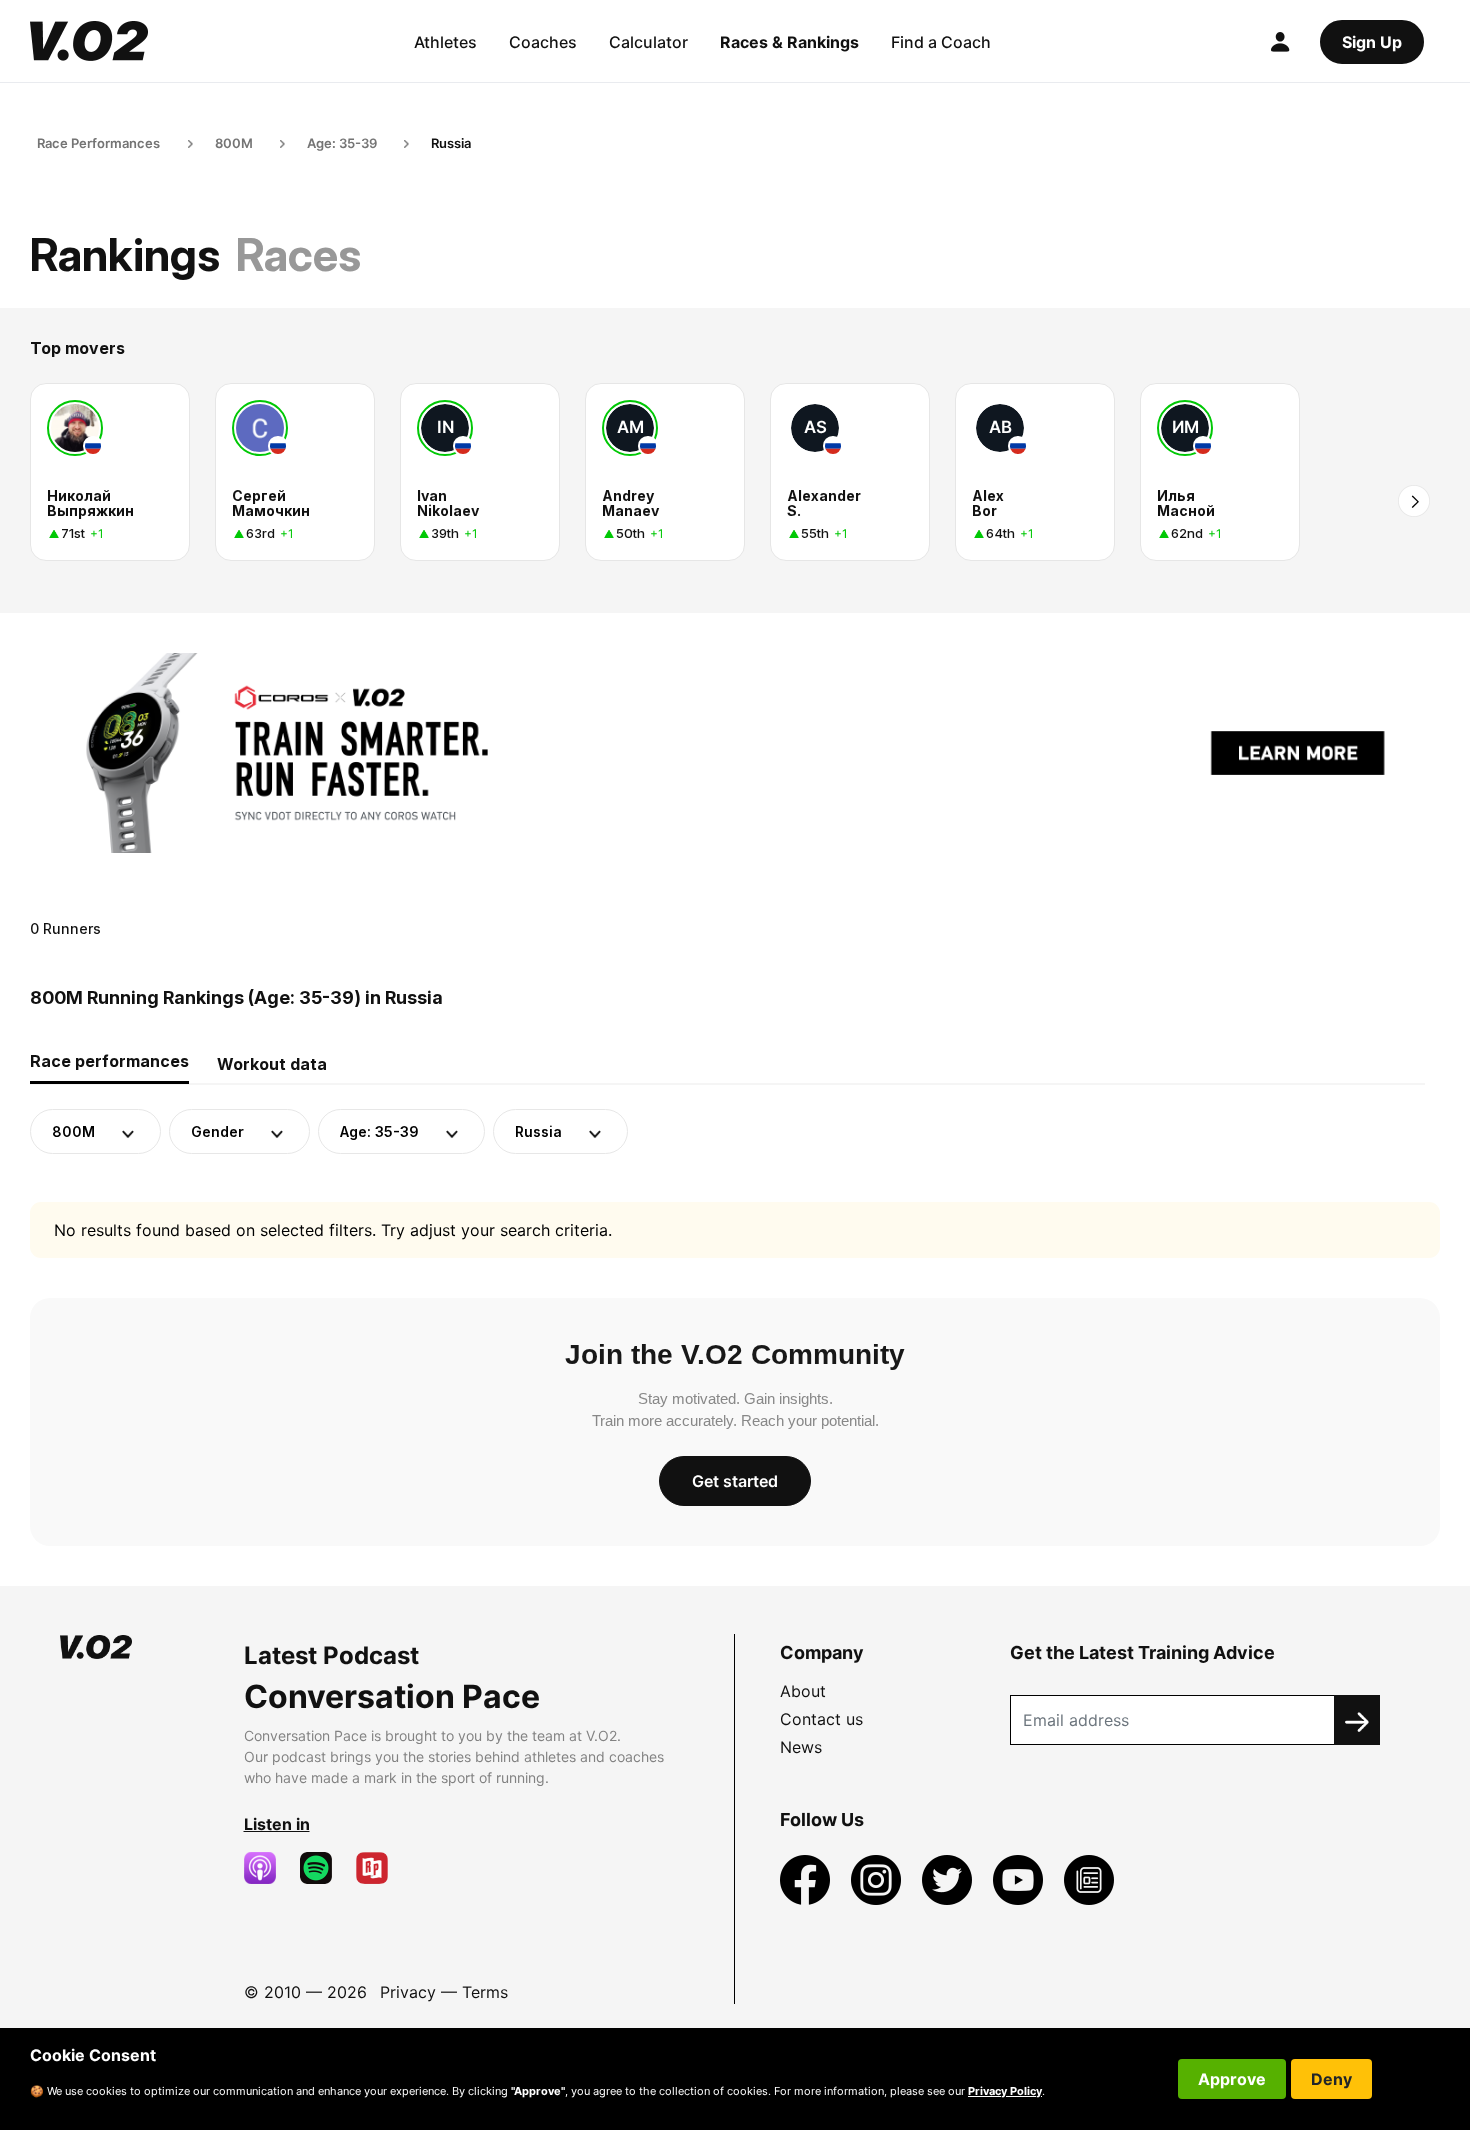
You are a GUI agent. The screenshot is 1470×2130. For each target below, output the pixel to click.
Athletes (445, 42)
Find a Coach (941, 42)
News (801, 1747)
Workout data (272, 1064)
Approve (1232, 2079)
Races (298, 254)
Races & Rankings (789, 42)
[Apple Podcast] (268, 1868)
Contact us (821, 1719)
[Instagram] (878, 1878)
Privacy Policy (1005, 2091)
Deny (1331, 2079)
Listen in (277, 1824)
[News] (1089, 1878)
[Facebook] (807, 1878)
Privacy (408, 1992)
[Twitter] (949, 1878)
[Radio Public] (380, 1868)
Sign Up (1372, 42)
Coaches (543, 42)
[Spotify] (324, 1868)
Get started (735, 1481)
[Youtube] (1020, 1878)
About (803, 1691)
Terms (485, 1992)
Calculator (648, 42)
